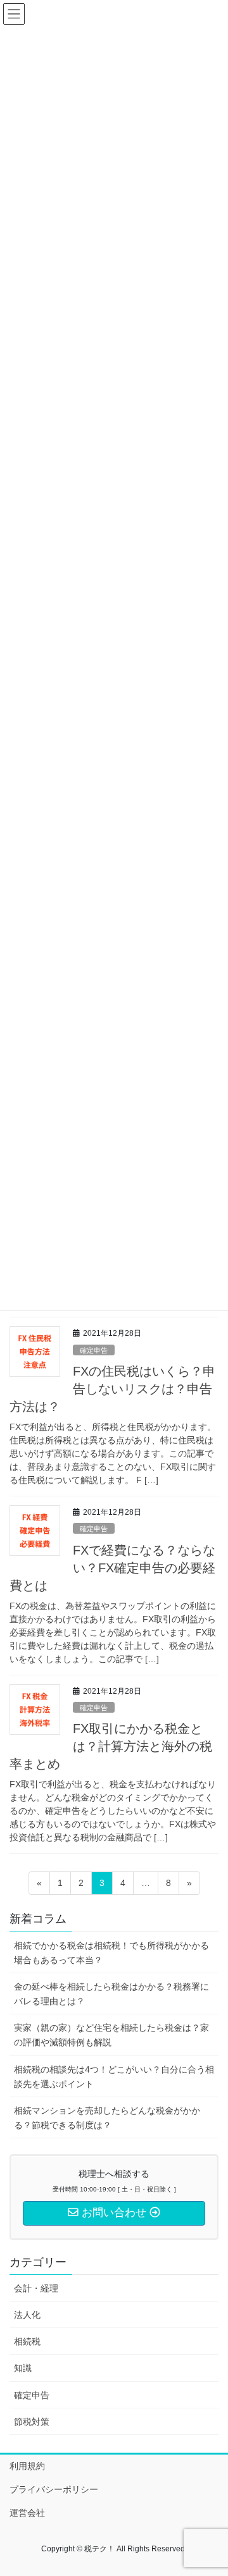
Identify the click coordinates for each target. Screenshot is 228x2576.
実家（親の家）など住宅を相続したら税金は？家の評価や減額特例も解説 (111, 2035)
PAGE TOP (210, 2487)
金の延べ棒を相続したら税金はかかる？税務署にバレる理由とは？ (111, 1994)
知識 (23, 2368)
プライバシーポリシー (54, 2489)
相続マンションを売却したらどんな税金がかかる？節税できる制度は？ (107, 2118)
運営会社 (27, 2513)
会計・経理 (36, 2288)
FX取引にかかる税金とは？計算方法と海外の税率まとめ (111, 1746)
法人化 (27, 2315)
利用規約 (27, 2466)
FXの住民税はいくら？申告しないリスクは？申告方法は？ (112, 1389)
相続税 (27, 2341)
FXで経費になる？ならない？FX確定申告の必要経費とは (112, 1568)
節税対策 (32, 2422)
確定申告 (94, 1350)
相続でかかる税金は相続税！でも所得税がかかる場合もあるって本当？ (111, 1953)
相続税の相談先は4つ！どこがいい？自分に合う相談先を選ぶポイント (114, 2077)
